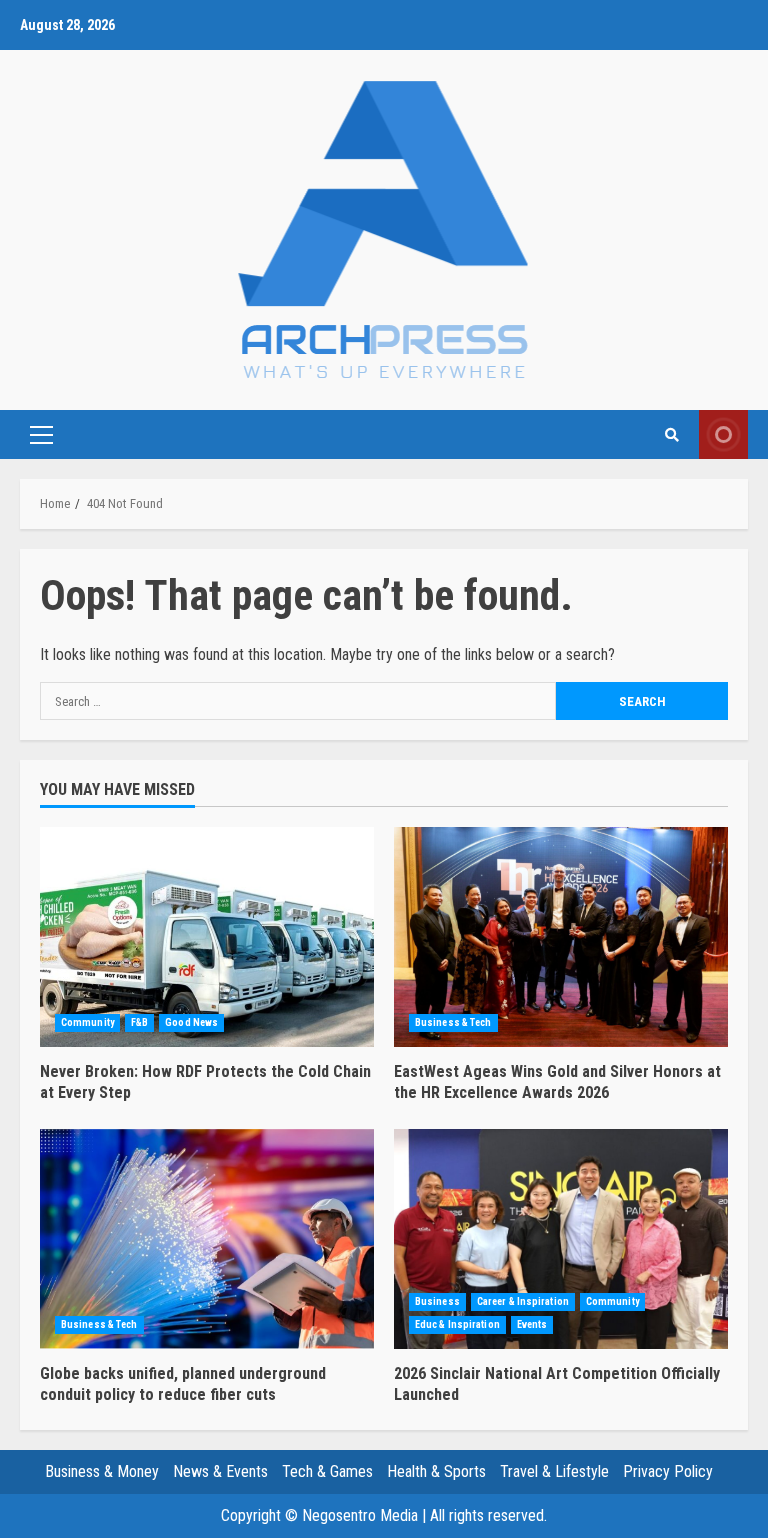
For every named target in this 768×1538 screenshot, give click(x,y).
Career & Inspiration (523, 1301)
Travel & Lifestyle (554, 1471)
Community (87, 1022)
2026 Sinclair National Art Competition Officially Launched (561, 1239)
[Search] (671, 435)
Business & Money (102, 1471)
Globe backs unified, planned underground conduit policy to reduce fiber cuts (207, 1239)
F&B (139, 1022)
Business (437, 1301)
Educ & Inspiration (457, 1324)
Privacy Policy (668, 1471)
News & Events (220, 1471)
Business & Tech (453, 1022)
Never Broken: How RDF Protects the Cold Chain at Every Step (207, 937)
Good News (191, 1022)
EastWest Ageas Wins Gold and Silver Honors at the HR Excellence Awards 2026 (561, 937)
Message (723, 434)
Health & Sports (436, 1471)
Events (532, 1324)
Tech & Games (327, 1471)
